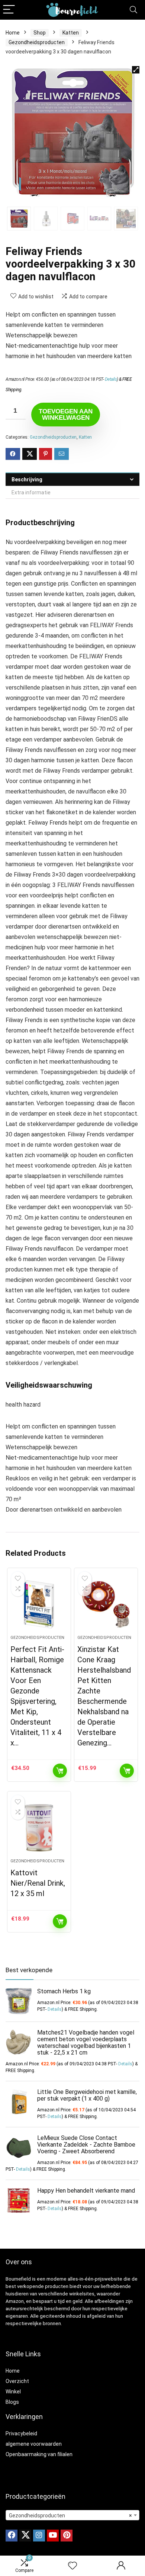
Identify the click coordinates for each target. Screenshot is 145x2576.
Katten (71, 33)
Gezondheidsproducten (37, 42)
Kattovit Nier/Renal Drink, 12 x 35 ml (38, 1883)
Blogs (12, 2402)
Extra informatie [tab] (31, 492)
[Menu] (9, 10)
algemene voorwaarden (34, 2444)
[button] (136, 70)
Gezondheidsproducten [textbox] (70, 2516)
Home (13, 33)
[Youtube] (53, 2536)
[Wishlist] (72, 2566)
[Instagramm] (39, 2536)
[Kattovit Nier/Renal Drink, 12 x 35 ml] (39, 1828)
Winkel (13, 2392)
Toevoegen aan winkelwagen (66, 415)
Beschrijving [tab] (27, 479)
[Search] (133, 10)
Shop (40, 33)
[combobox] (72, 2515)
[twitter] (25, 2536)
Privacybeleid (21, 2433)
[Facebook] (12, 2536)
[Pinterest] (67, 2536)
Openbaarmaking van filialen (39, 2454)
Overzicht (17, 2381)
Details (111, 379)
